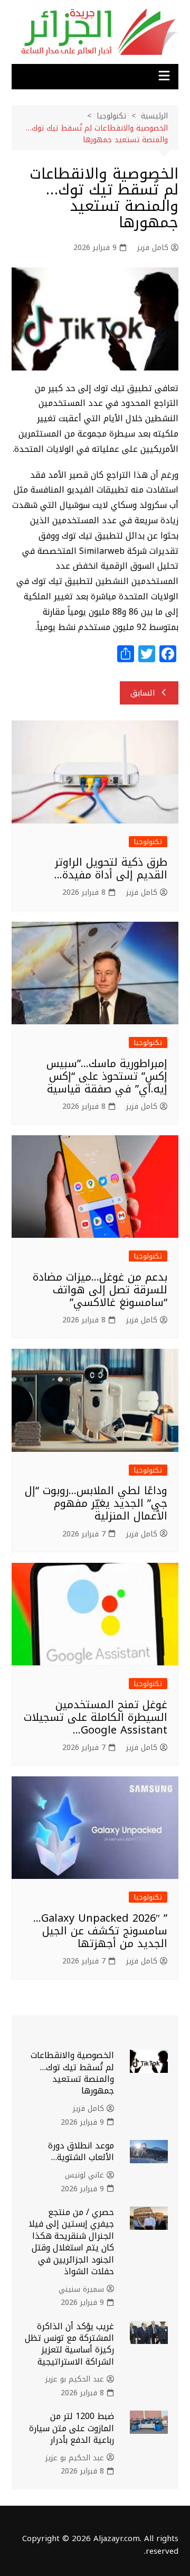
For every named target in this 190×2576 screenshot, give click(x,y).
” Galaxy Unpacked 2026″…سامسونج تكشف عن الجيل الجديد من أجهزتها (100, 1931)
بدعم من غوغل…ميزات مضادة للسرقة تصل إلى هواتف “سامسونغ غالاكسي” (100, 1290)
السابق (143, 693)
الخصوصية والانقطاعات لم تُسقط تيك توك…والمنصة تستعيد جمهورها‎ (72, 2073)
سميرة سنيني (81, 2290)
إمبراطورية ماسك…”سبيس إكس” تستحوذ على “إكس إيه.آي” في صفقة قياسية (107, 1076)
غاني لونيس (84, 2175)
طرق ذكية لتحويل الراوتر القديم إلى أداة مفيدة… (111, 868)
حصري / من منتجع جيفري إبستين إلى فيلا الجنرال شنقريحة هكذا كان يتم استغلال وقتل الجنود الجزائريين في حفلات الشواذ (71, 2242)
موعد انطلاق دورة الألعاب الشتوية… (81, 2151)
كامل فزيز (153, 248)
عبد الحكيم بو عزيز (75, 2379)
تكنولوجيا (148, 842)
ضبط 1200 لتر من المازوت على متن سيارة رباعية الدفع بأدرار (72, 2428)
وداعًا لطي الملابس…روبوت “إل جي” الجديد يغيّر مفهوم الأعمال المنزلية (96, 1503)
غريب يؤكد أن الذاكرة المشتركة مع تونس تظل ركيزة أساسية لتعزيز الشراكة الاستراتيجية (69, 2344)
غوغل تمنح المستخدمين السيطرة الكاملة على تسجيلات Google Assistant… (96, 1717)
